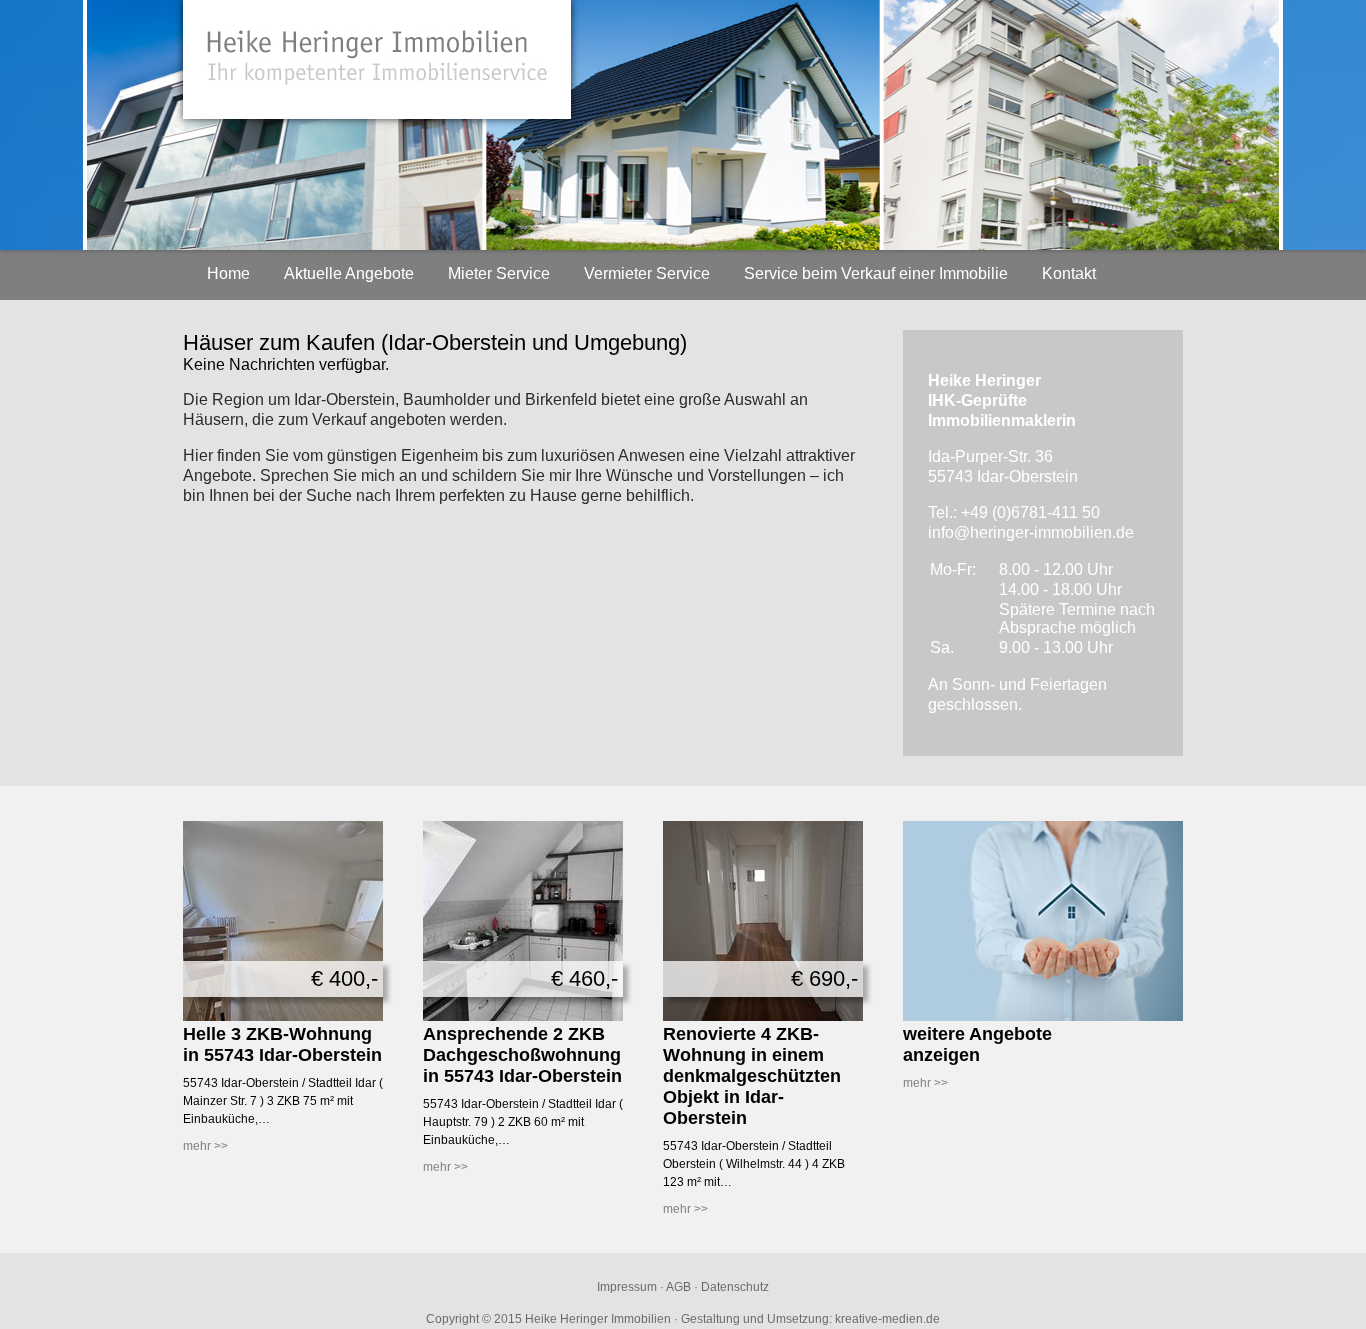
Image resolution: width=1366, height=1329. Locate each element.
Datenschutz (735, 1287)
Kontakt (1069, 273)
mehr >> (205, 1146)
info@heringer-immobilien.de (1031, 532)
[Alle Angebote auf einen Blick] (1043, 1017)
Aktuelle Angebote (349, 273)
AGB (678, 1287)
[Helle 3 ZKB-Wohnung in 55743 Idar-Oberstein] (283, 1017)
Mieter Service (499, 273)
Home (228, 273)
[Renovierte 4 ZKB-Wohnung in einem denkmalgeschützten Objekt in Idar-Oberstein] (763, 1017)
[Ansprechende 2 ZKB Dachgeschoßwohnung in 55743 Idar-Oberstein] (523, 1017)
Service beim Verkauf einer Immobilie (876, 273)
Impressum (627, 1287)
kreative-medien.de (887, 1319)
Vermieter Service (647, 273)
